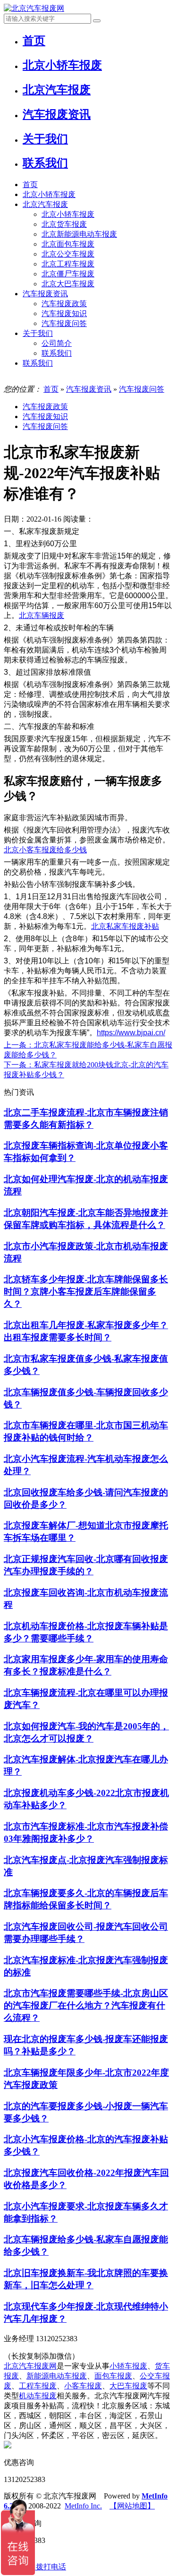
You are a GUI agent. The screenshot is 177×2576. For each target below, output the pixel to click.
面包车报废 (113, 2376)
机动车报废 (38, 2396)
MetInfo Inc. (83, 2506)
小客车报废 (83, 2386)
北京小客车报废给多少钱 (45, 850)
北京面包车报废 (68, 244)
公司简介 (57, 343)
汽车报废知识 (64, 313)
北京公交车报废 (68, 254)
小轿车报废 (128, 2366)
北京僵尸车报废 (68, 274)
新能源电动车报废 (57, 2376)
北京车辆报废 (42, 615)
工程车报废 (38, 2386)
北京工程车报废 (68, 264)
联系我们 (57, 353)
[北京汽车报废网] (34, 8)
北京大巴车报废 (68, 284)
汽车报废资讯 (45, 294)
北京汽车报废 (45, 204)
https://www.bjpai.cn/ (131, 1033)
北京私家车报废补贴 (125, 926)
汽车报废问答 (64, 323)
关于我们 (38, 333)
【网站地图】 (132, 2506)
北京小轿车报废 (49, 194)
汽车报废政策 (64, 304)
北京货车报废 (64, 224)
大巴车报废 (128, 2386)
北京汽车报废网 (30, 2366)
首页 (30, 185)
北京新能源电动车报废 (79, 234)
